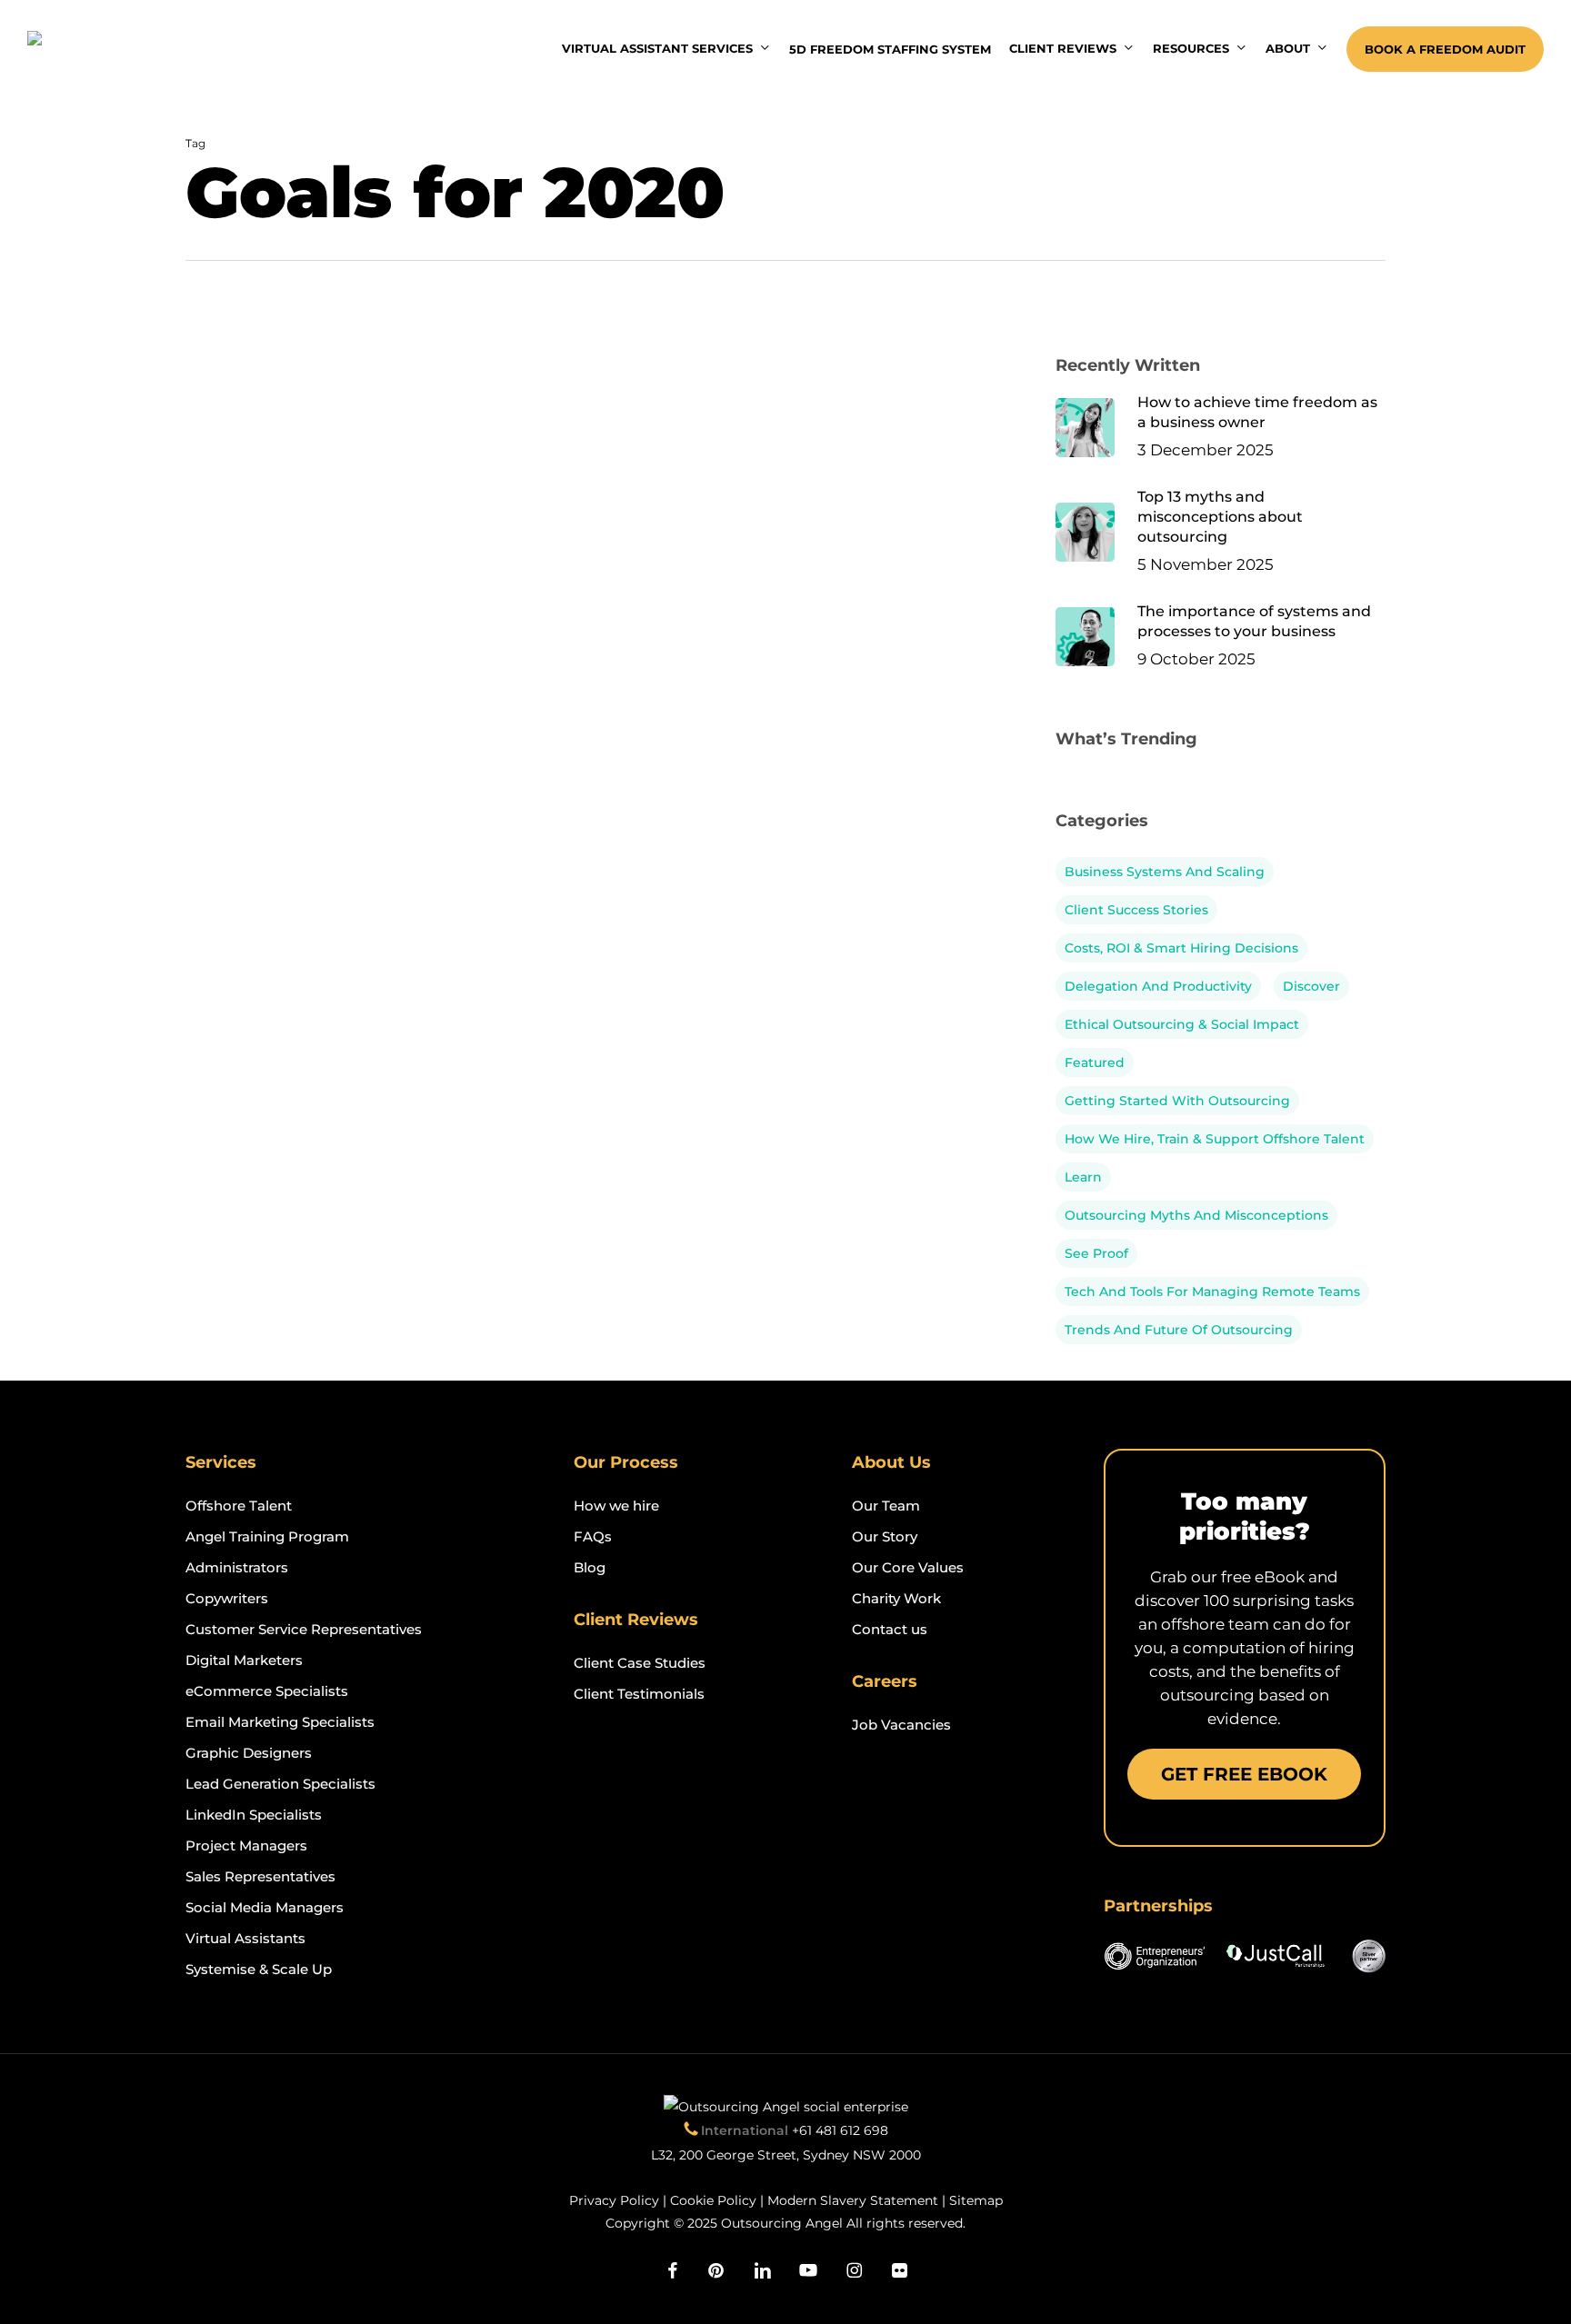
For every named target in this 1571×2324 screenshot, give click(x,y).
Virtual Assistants (245, 1938)
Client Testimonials (639, 1694)
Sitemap (976, 2200)
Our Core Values (908, 1567)
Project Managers (246, 1845)
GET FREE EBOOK (1244, 1774)
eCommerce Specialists (267, 1691)
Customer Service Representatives (304, 1629)
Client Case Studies (640, 1663)
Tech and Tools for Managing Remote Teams (1212, 1292)
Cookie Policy (713, 2200)
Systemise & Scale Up (259, 1969)
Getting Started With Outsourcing (1177, 1101)
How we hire (616, 1506)
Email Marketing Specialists (280, 1722)
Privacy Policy (614, 2200)
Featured (1095, 1062)
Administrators (237, 1567)
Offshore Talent (239, 1506)
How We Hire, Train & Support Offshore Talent (1215, 1139)
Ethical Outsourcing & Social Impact (1182, 1024)
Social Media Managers (265, 1907)
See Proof (1096, 1253)
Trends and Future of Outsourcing (1179, 1330)
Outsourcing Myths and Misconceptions (1196, 1215)
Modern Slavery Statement (853, 2200)
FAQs (593, 1536)
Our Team (886, 1506)
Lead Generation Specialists (280, 1784)
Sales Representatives (260, 1876)
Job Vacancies (901, 1725)
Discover (1311, 986)
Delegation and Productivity (1158, 986)
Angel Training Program (267, 1536)
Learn (1083, 1177)
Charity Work (896, 1598)
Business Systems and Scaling (1165, 872)
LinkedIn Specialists (254, 1815)
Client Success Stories (1136, 910)
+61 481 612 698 (840, 2130)
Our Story (885, 1536)
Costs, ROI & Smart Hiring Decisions (1181, 948)
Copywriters (227, 1598)
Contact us (890, 1629)
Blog (590, 1567)
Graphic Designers (249, 1753)
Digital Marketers (244, 1660)
